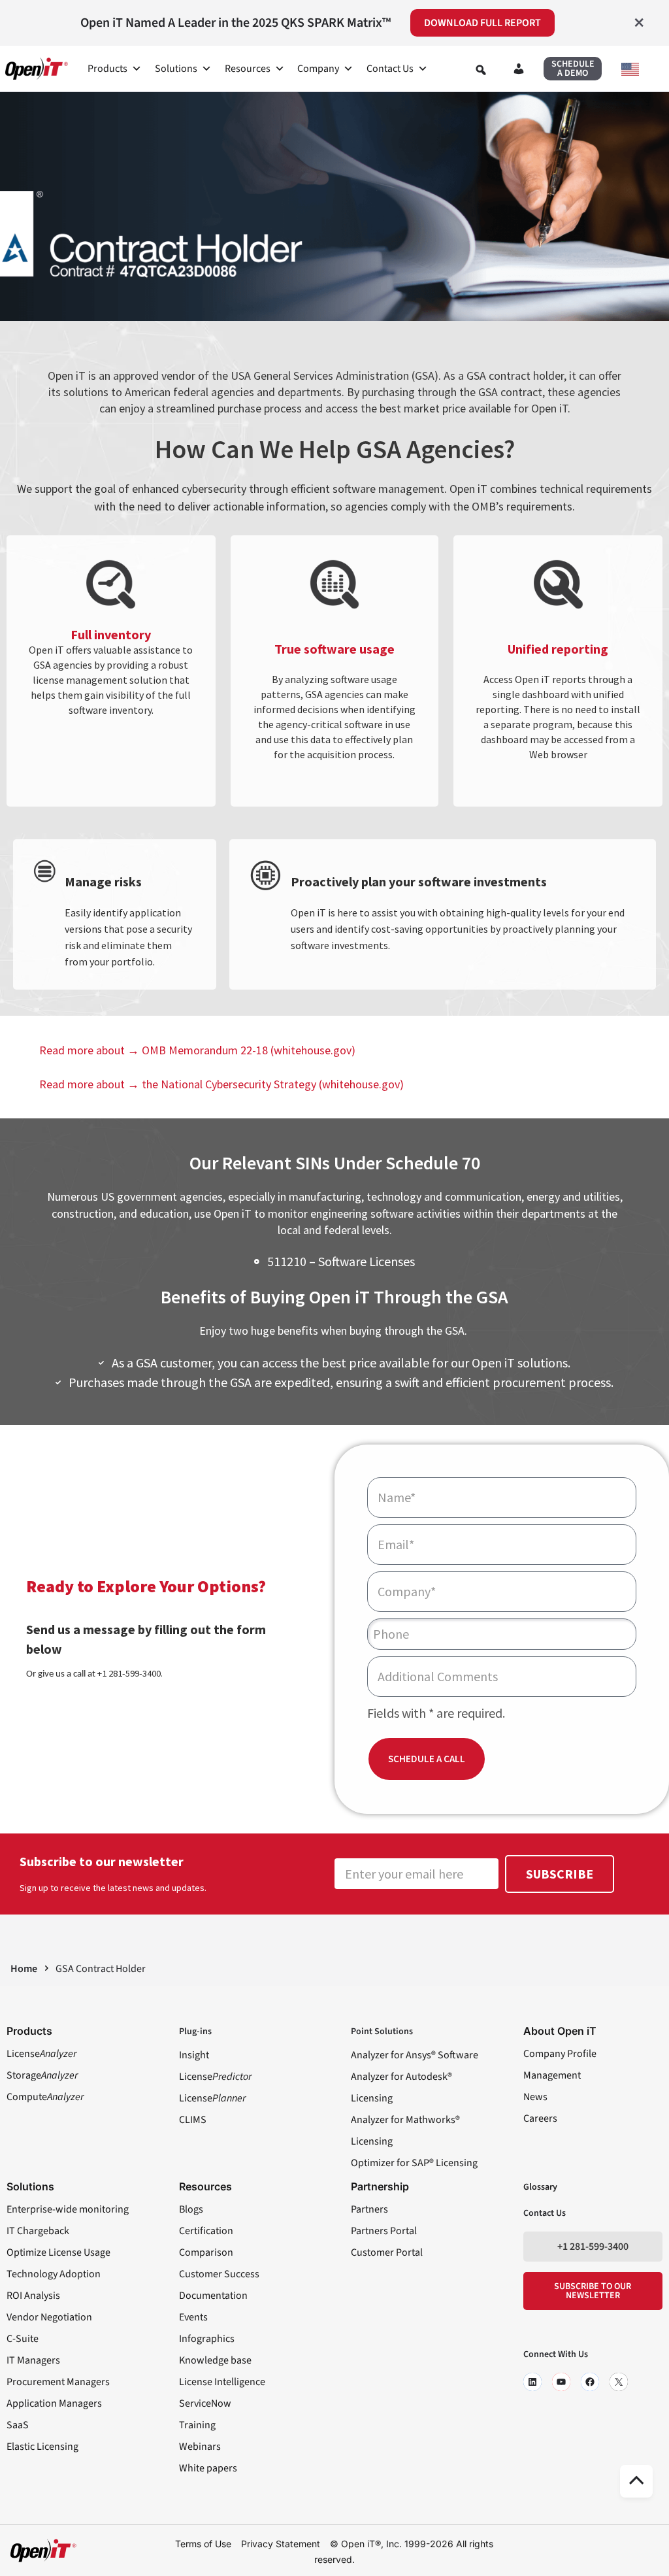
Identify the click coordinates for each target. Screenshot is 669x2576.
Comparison (206, 2252)
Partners (369, 2209)
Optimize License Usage (58, 2252)
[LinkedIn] (532, 2382)
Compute (45, 2097)
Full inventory (111, 634)
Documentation (213, 2296)
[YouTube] (561, 2382)
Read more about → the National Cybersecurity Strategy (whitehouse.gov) (221, 1084)
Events (193, 2317)
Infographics (207, 2339)
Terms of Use (203, 2544)
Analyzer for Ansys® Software (415, 2055)
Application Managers (54, 2403)
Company (318, 69)
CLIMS (193, 2120)
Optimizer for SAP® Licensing (414, 2163)
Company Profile (560, 2054)
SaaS (18, 2425)
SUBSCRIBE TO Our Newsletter (593, 2291)
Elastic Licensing (42, 2447)
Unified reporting (558, 649)
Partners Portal (384, 2231)
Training (197, 2425)
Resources (248, 69)
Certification (206, 2231)
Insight (194, 2055)
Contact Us (390, 69)
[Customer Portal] (519, 71)
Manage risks (103, 881)
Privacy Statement (281, 2544)
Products (107, 69)
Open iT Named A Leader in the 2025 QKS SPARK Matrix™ (236, 23)
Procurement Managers (58, 2382)
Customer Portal (387, 2252)
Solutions (176, 69)
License (41, 2054)
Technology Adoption (54, 2274)
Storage (42, 2075)
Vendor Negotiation (49, 2317)
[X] (619, 2382)
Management (552, 2075)
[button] (573, 69)
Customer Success (219, 2274)
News (535, 2097)
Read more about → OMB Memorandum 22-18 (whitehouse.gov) (197, 1050)
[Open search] (481, 70)
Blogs (191, 2209)
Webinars (200, 2447)
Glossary (540, 2187)
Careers (540, 2118)
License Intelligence (222, 2382)
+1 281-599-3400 (593, 2247)
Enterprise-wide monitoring (68, 2209)
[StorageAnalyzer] (44, 871)
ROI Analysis (33, 2296)
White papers (208, 2468)
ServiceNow (205, 2403)
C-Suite (23, 2339)
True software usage (334, 649)
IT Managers (33, 2360)
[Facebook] (590, 2382)
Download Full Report (482, 23)
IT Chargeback (38, 2231)
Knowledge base (215, 2360)
